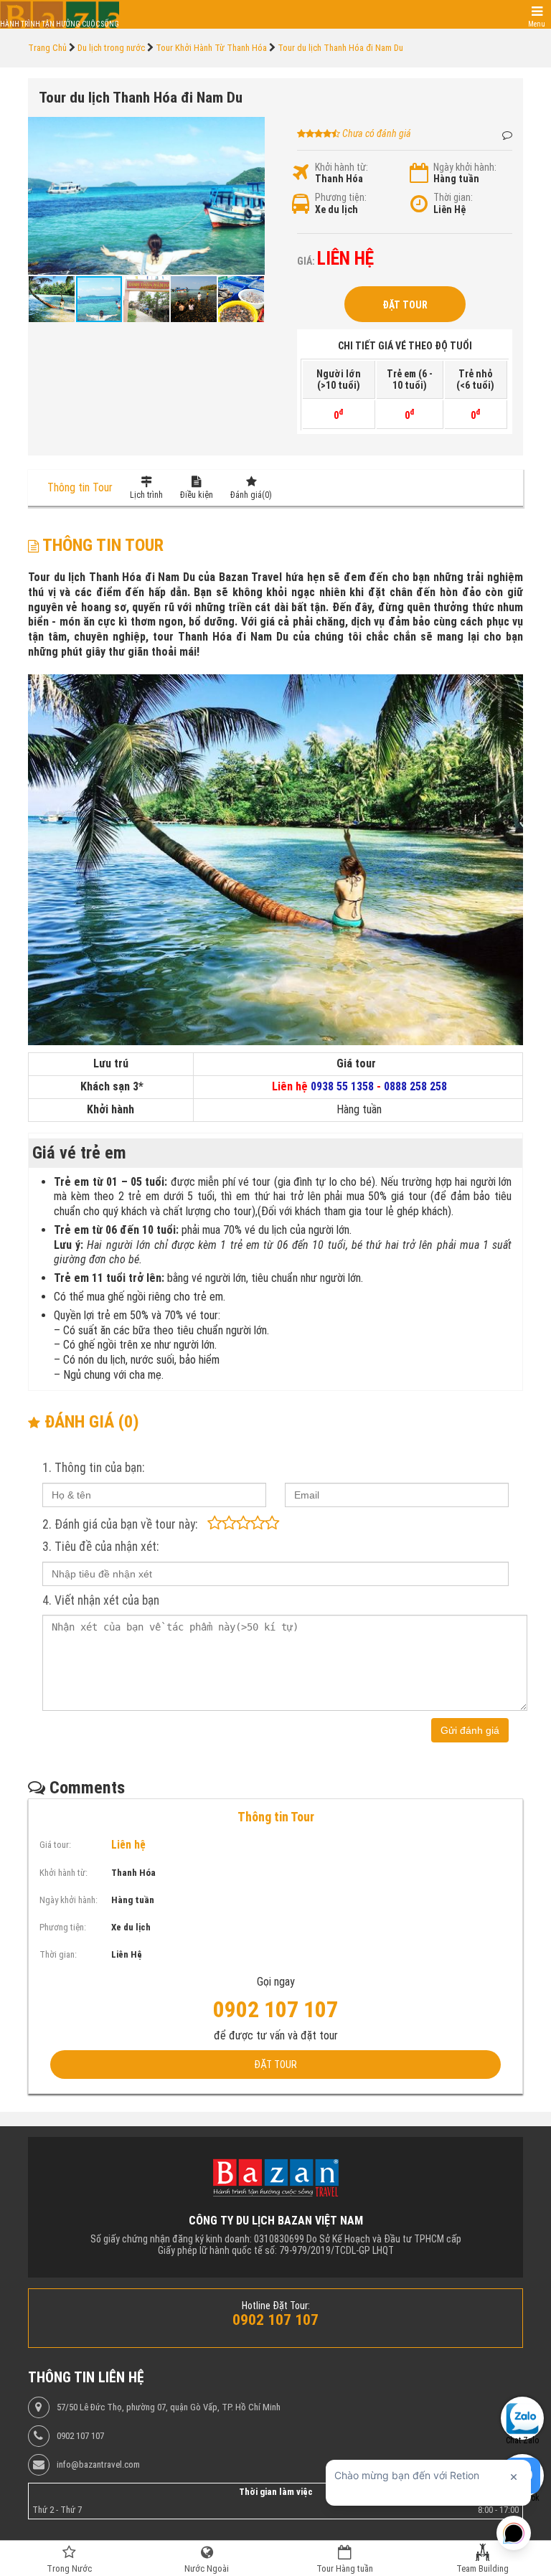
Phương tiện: (341, 197)
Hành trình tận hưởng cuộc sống (60, 24)
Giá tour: (55, 1845)
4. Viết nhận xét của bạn (101, 1600)
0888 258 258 (415, 1086)
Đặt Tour (405, 305)
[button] (252, 130)
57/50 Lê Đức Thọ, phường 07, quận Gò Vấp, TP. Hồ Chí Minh (169, 2407)
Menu (537, 24)
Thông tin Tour (80, 487)
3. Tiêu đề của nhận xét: (100, 1547)
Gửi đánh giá (470, 1730)
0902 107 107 (80, 2436)
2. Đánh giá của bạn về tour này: (120, 1524)
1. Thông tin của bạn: (93, 1468)
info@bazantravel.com (98, 2465)
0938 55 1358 (342, 1086)
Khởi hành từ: (342, 167)
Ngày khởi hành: (465, 167)
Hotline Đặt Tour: (276, 2306)
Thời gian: (453, 197)
